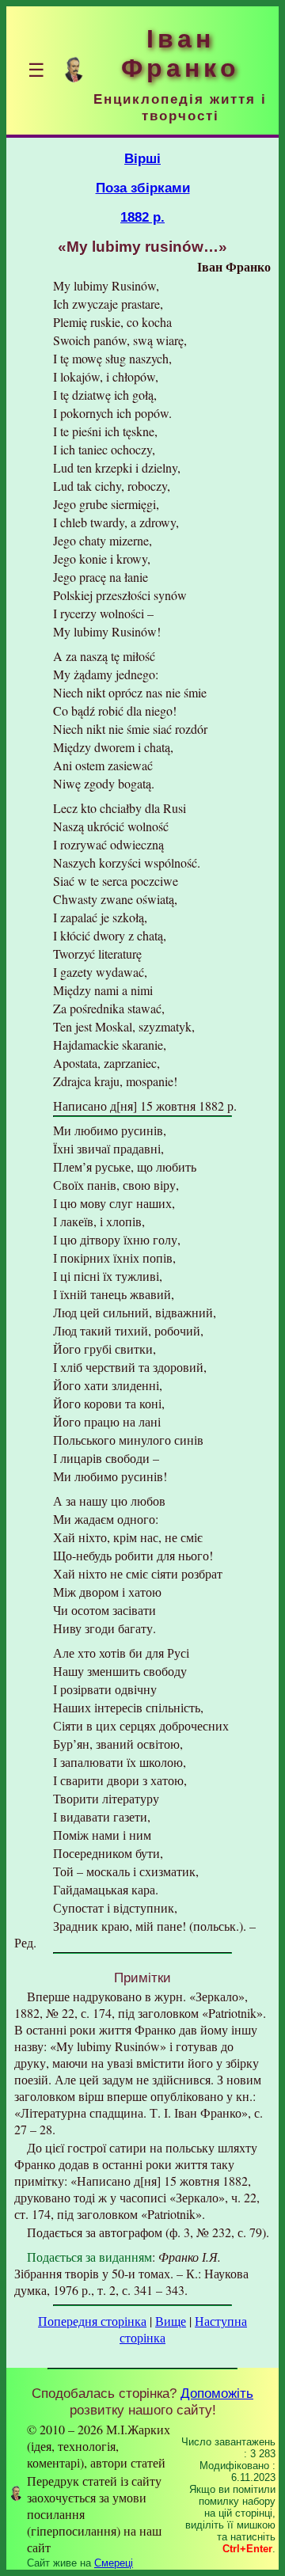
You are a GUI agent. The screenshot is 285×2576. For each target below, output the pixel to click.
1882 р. (142, 217)
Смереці (114, 2563)
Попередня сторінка (92, 2321)
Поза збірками (143, 188)
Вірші (142, 158)
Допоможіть (217, 2393)
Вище (171, 2321)
